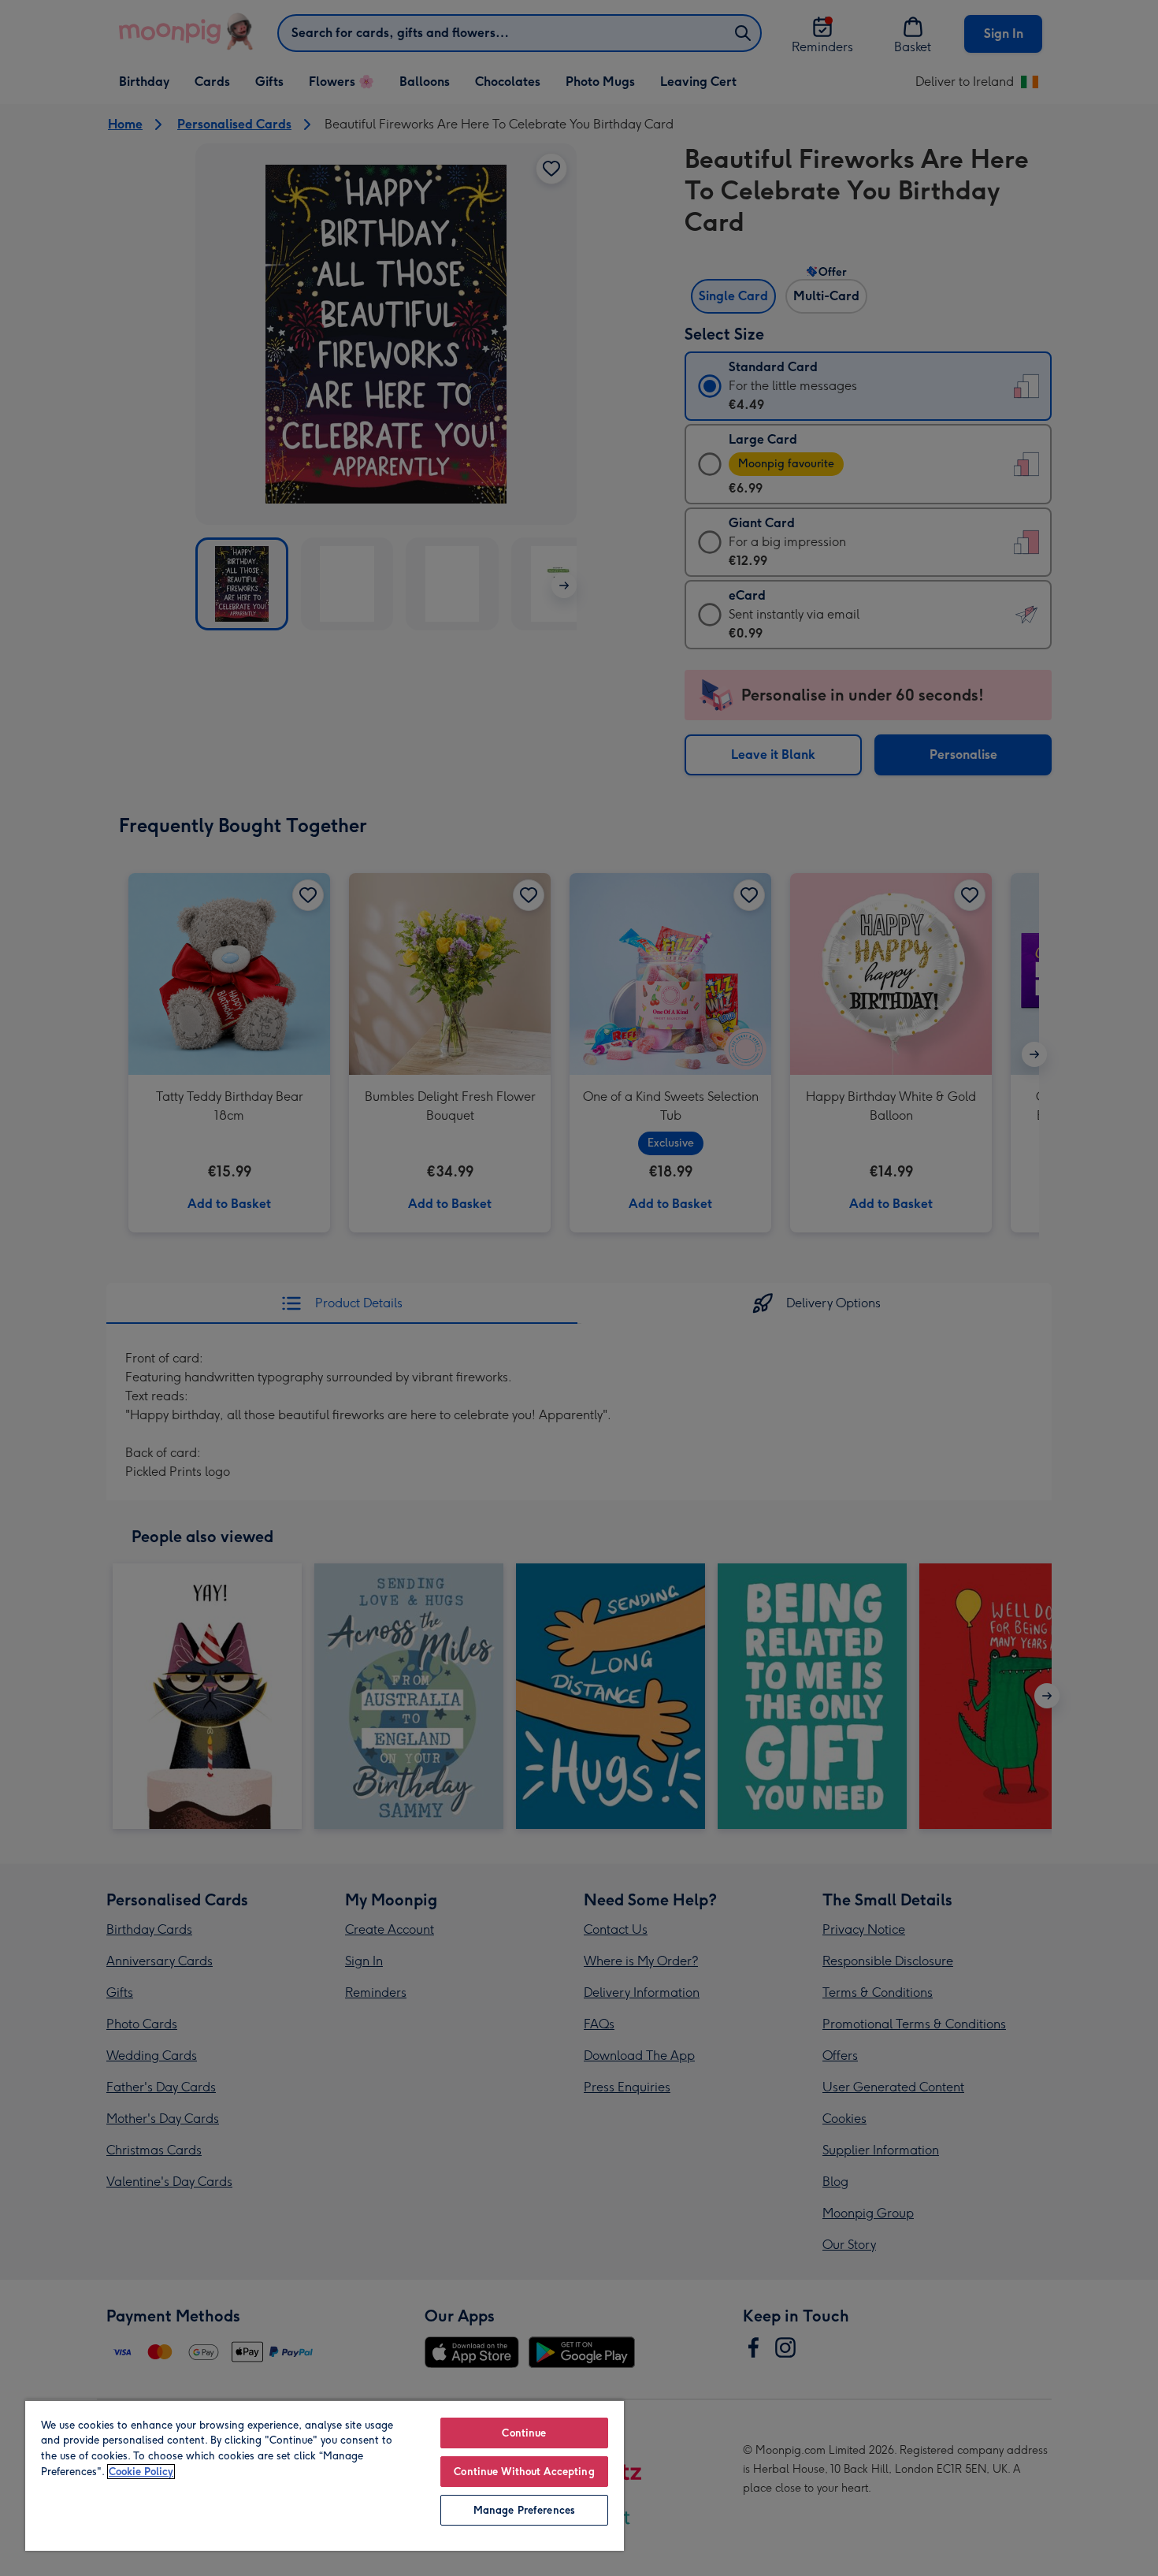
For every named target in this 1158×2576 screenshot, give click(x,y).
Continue (524, 2433)
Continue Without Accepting (524, 2472)
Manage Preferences (524, 2510)
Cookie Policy (141, 2472)
